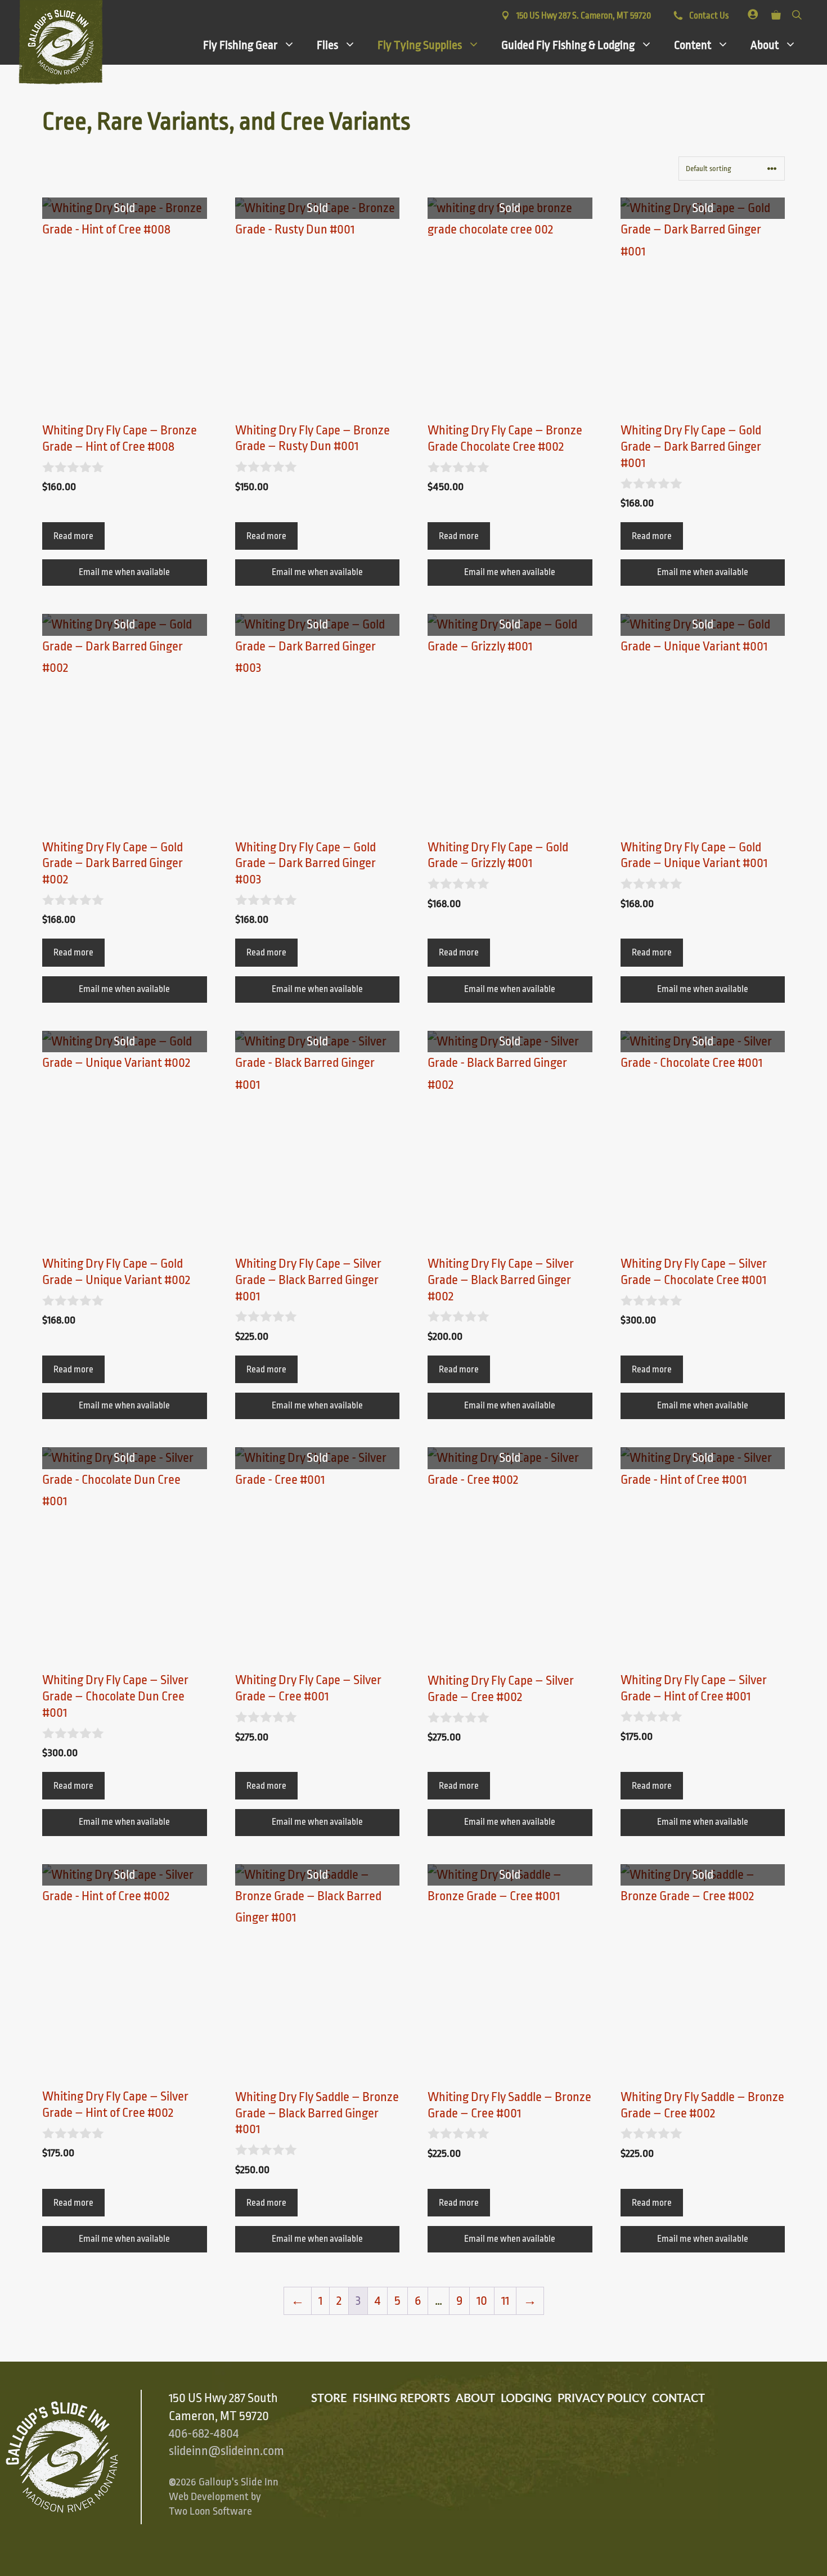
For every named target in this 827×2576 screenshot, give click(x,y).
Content (693, 45)
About (765, 45)
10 (482, 2301)
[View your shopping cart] (776, 13)
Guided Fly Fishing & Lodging (568, 45)
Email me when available (124, 572)
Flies (327, 45)
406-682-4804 (204, 2434)
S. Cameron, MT (584, 16)
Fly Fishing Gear (240, 45)
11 (505, 2301)
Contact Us (708, 16)
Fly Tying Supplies (420, 45)
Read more (73, 536)
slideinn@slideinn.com (226, 2451)
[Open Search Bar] (797, 13)
